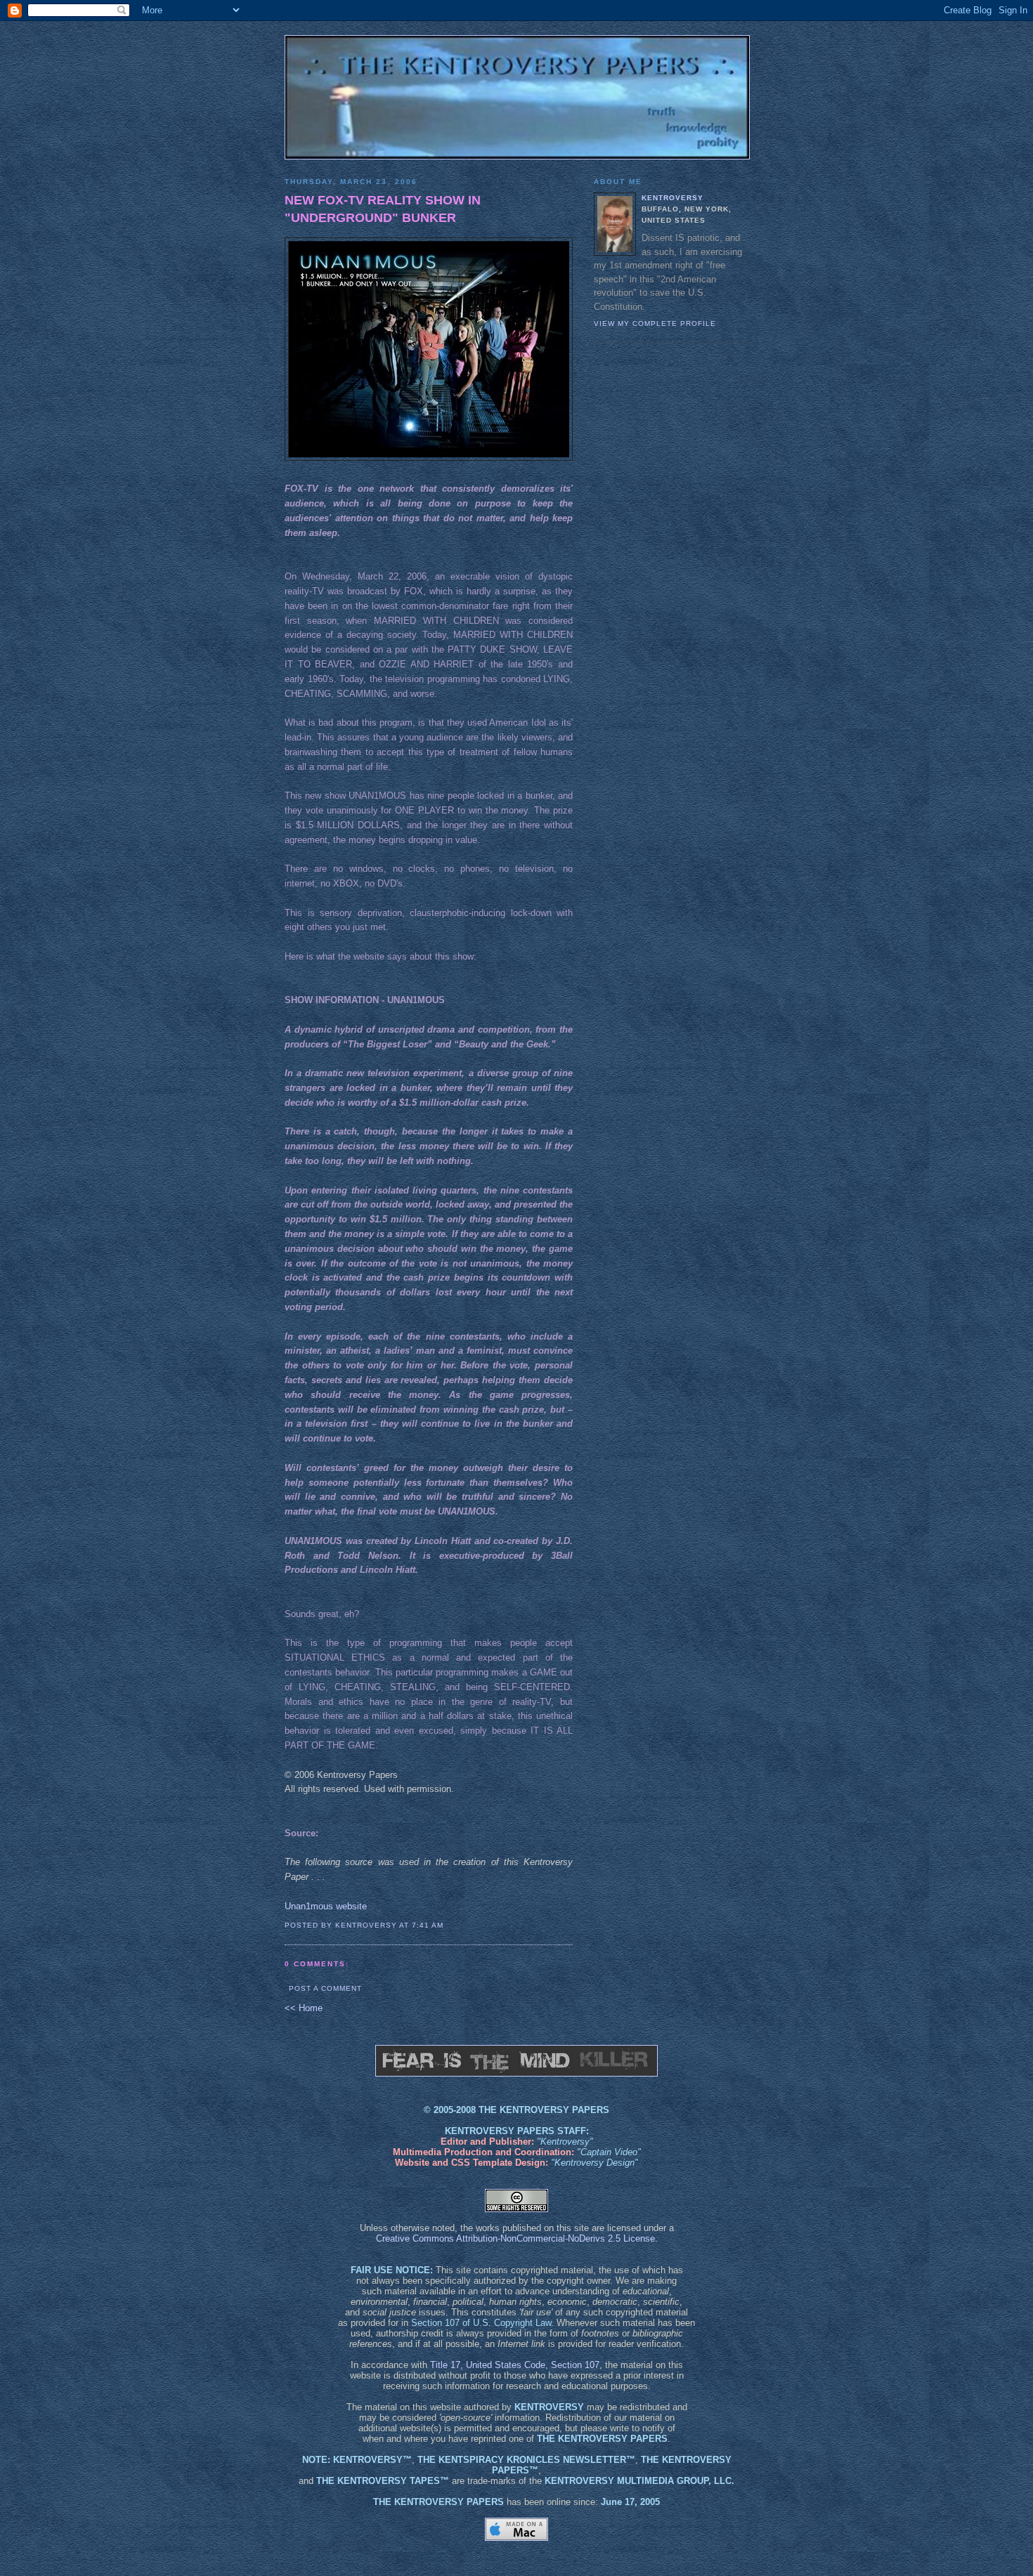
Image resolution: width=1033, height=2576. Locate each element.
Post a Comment (325, 1988)
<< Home (304, 2008)
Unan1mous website (326, 1906)
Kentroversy (673, 198)
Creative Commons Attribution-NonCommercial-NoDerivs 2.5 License (515, 2238)
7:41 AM (428, 1925)
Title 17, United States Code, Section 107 (515, 2365)
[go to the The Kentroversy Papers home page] (516, 97)
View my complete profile (655, 323)
